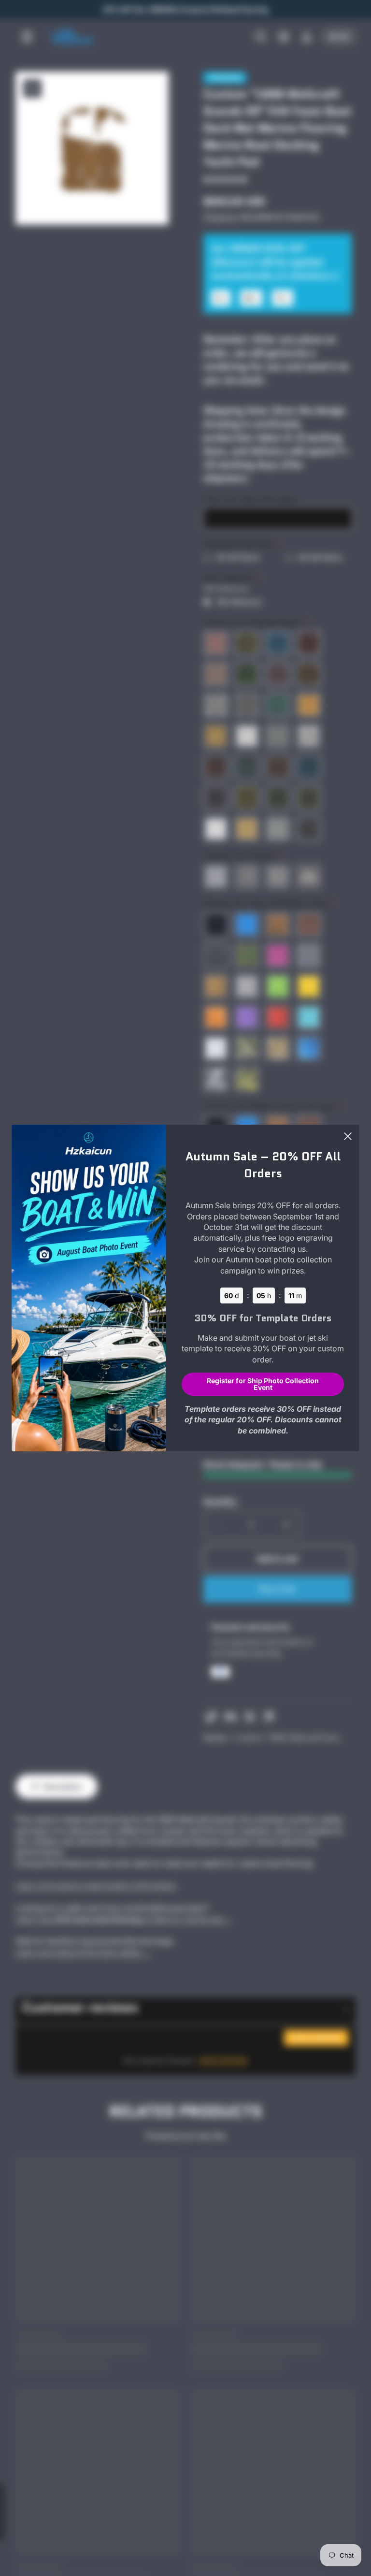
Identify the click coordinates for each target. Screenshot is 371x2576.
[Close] (348, 1136)
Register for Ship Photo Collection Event (263, 1384)
